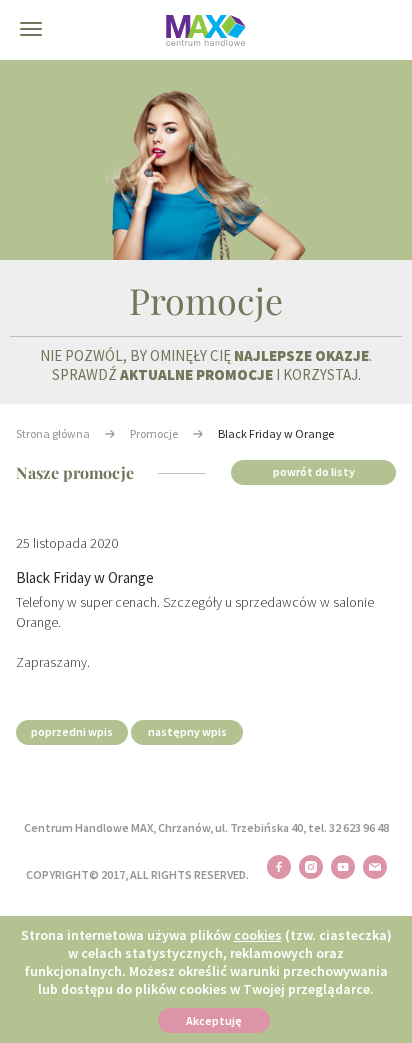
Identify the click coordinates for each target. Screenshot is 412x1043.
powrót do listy (314, 471)
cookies (258, 935)
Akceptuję (214, 1020)
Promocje (154, 433)
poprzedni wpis (72, 731)
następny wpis (187, 731)
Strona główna (53, 433)
